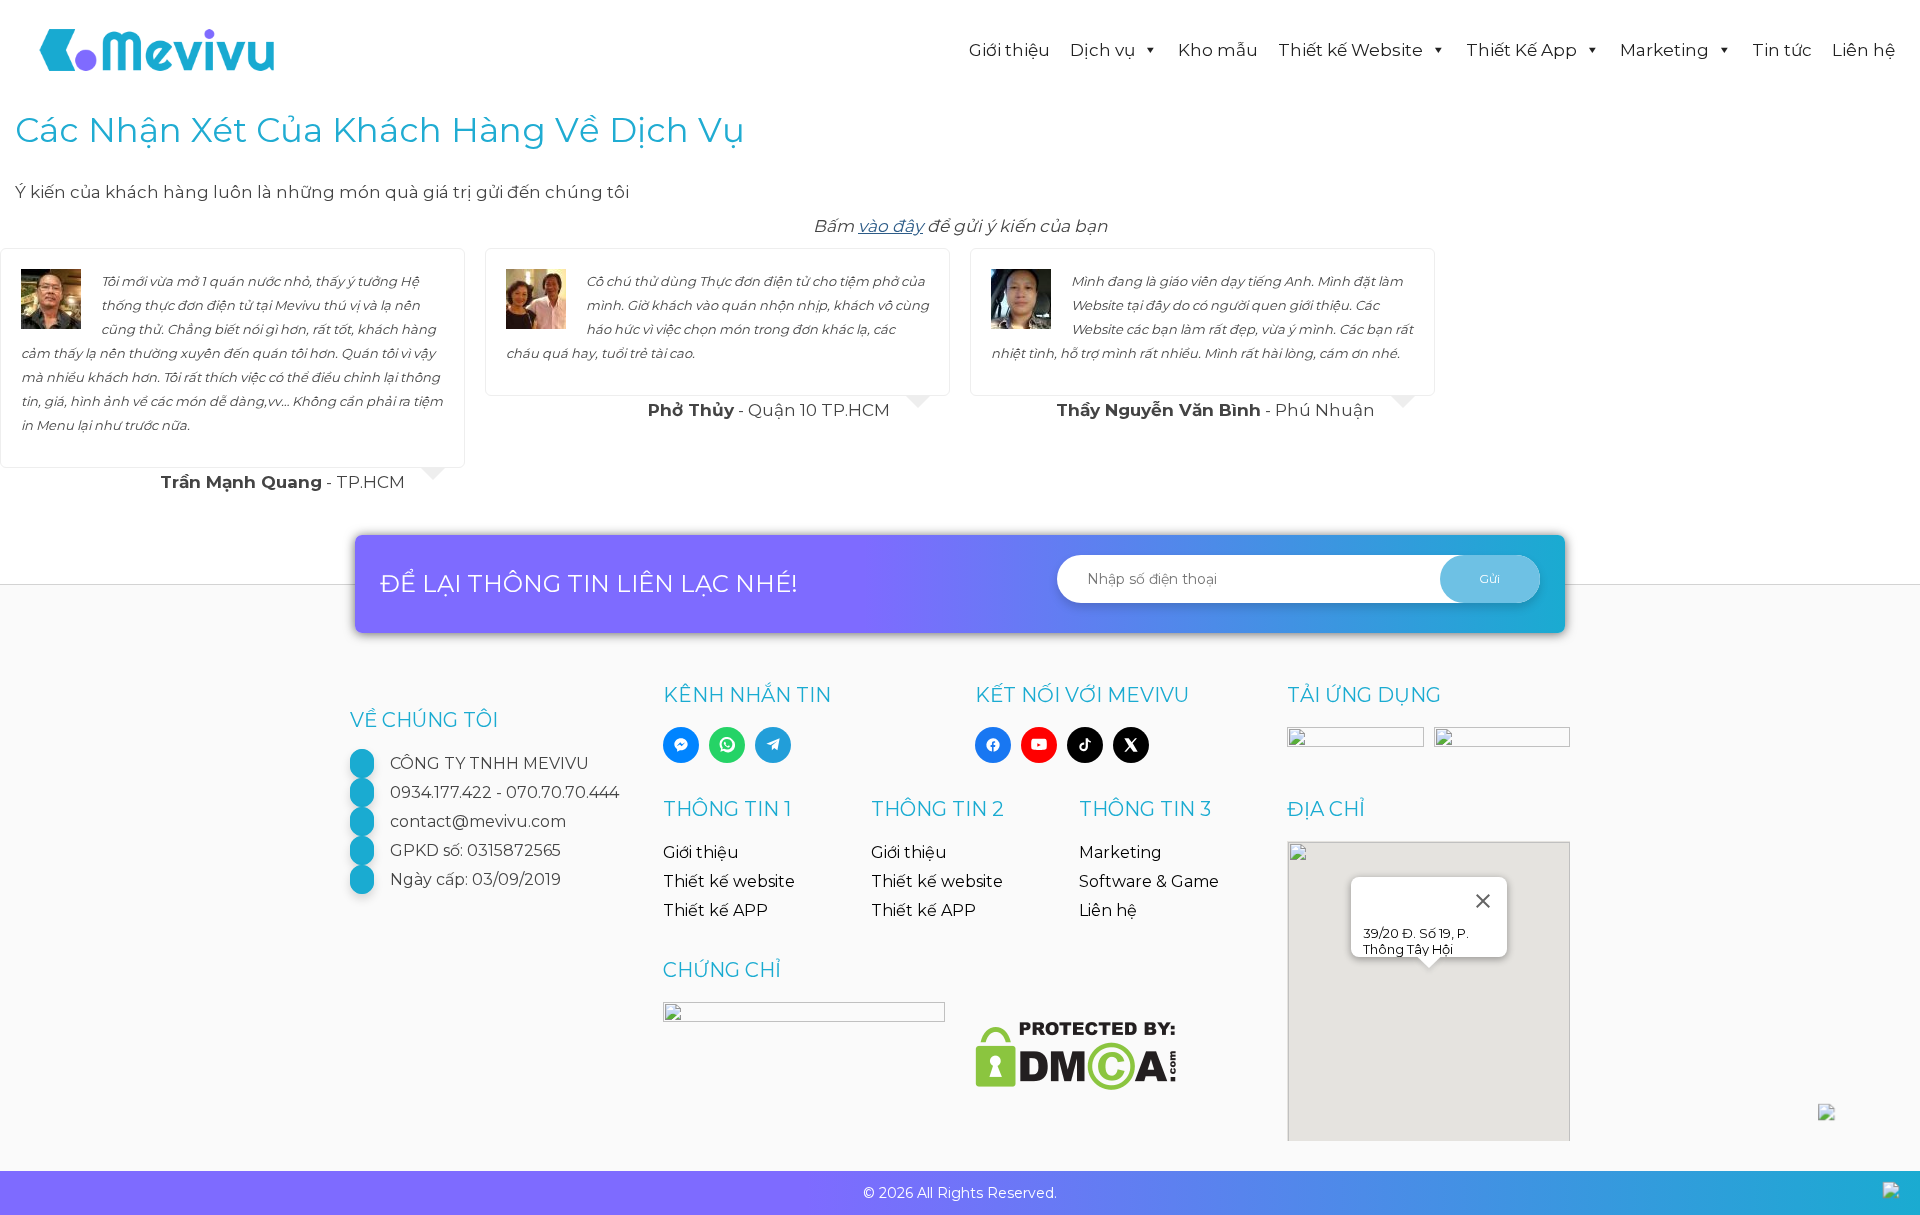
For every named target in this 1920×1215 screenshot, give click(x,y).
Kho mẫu (1218, 50)
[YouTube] (1039, 745)
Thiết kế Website (1350, 50)
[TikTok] (1085, 745)
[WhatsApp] (727, 745)
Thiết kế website (729, 881)
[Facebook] (993, 745)
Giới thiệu (1009, 50)
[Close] (1483, 901)
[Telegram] (773, 745)
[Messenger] (681, 745)
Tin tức (1782, 50)
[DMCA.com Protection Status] (1075, 1045)
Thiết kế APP (715, 910)
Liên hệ (1863, 50)
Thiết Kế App (1521, 50)
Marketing (1664, 50)
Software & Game (1149, 881)
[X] (1131, 745)
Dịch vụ (1102, 50)
